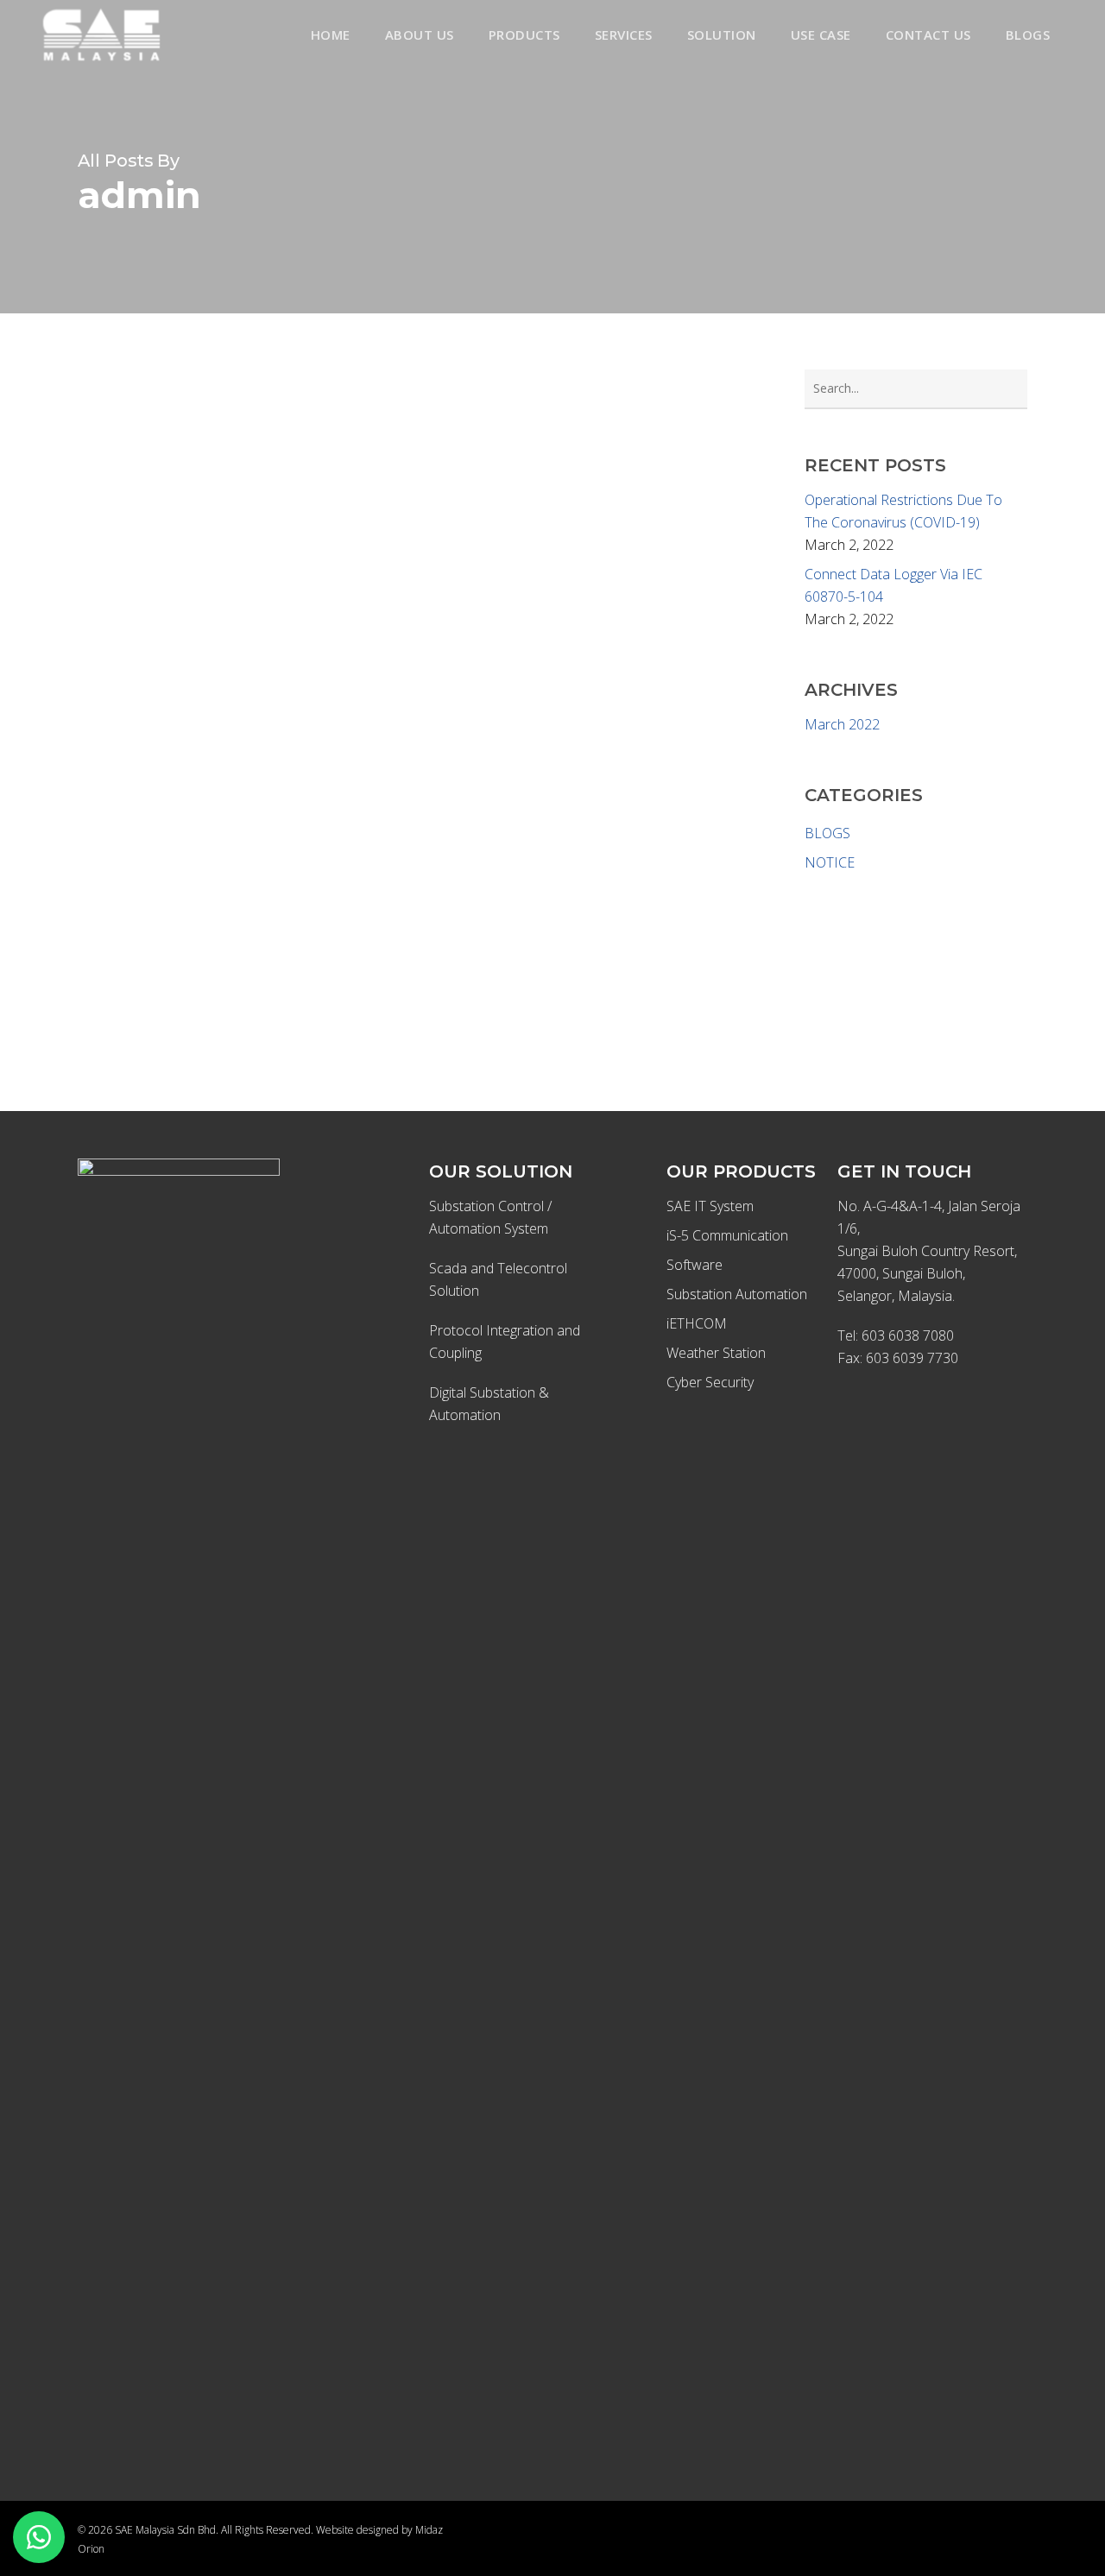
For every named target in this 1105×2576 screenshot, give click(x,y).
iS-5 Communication (727, 1235)
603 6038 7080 (908, 1335)
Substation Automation (737, 1294)
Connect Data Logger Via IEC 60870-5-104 (893, 585)
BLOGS (827, 833)
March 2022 (842, 724)
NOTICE (830, 862)
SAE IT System (710, 1206)
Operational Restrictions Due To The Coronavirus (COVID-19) (903, 511)
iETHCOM (697, 1323)
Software (695, 1265)
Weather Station (716, 1353)
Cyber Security (710, 1382)
